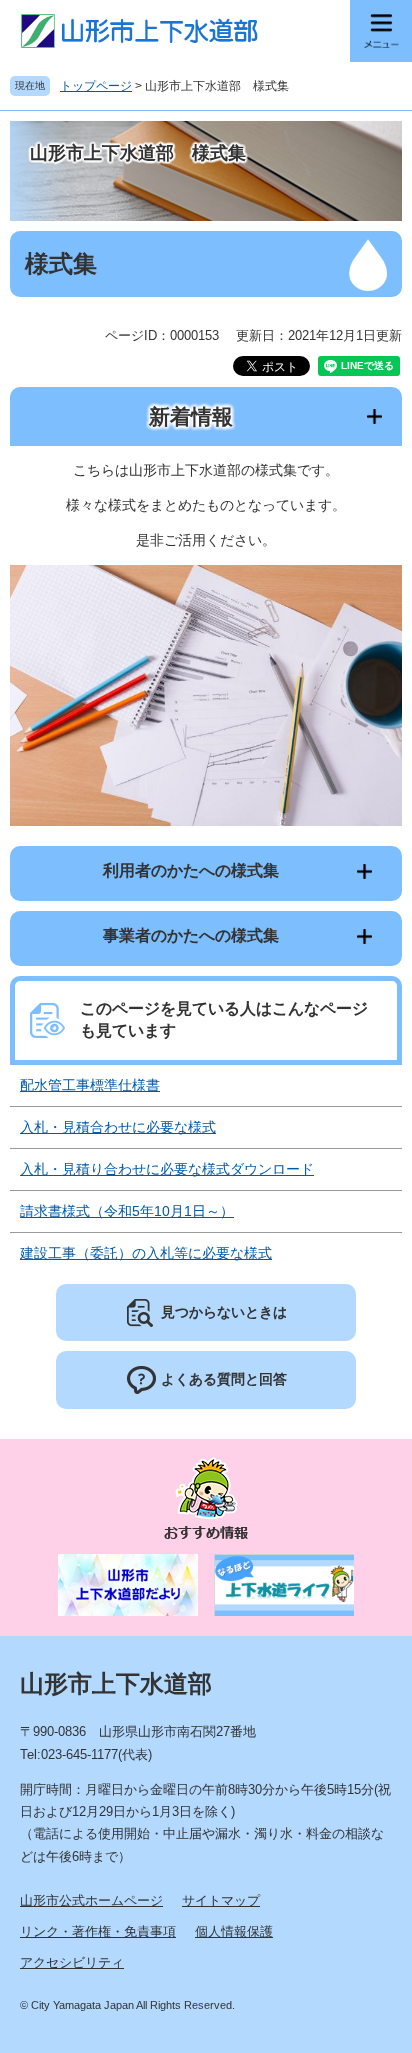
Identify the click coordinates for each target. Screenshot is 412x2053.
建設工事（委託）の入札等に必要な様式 (146, 1253)
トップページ (96, 86)
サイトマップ (221, 1900)
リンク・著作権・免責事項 (98, 1931)
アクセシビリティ (72, 1962)
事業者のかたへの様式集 (191, 935)
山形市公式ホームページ (91, 1900)
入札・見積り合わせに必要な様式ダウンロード (167, 1169)
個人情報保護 (234, 1931)
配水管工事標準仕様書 (90, 1085)
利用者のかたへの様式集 (191, 870)
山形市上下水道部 (116, 1683)
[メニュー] (381, 31)
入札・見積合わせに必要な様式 (118, 1127)
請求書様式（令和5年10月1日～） (127, 1211)
